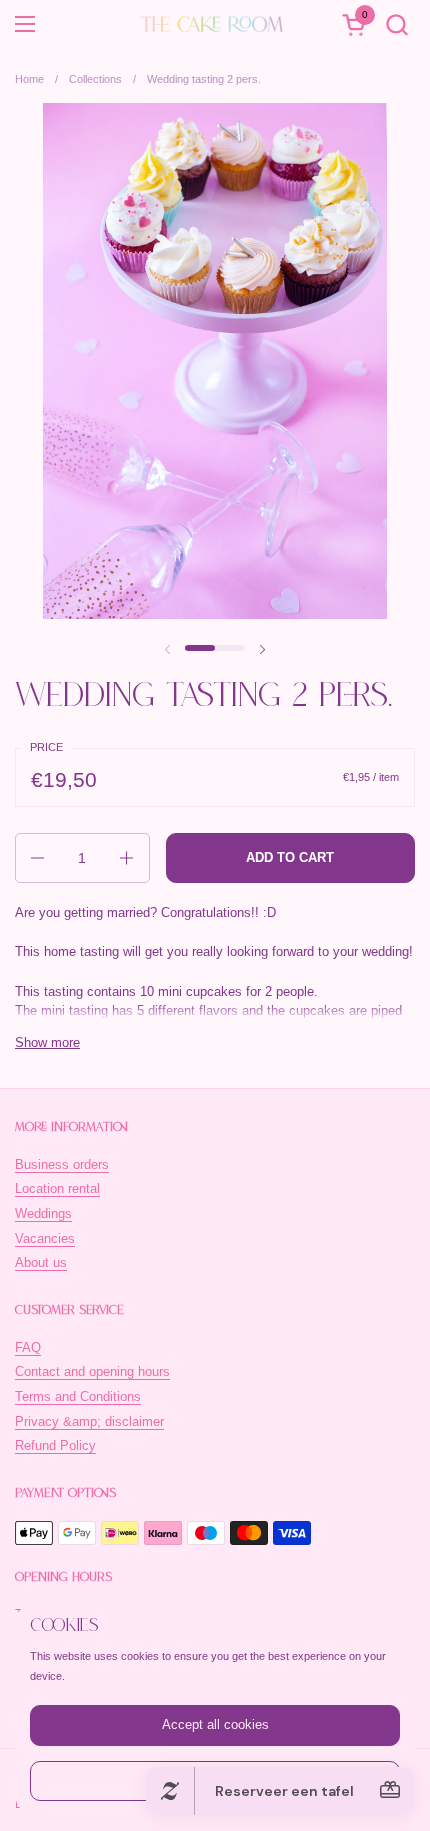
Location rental (57, 1188)
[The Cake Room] (212, 24)
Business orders (62, 1164)
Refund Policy (55, 1445)
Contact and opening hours (92, 1371)
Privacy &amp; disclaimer (89, 1421)
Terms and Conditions (78, 1396)
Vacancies (45, 1238)
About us (41, 1262)
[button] (396, 24)
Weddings (43, 1213)
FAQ (28, 1347)
